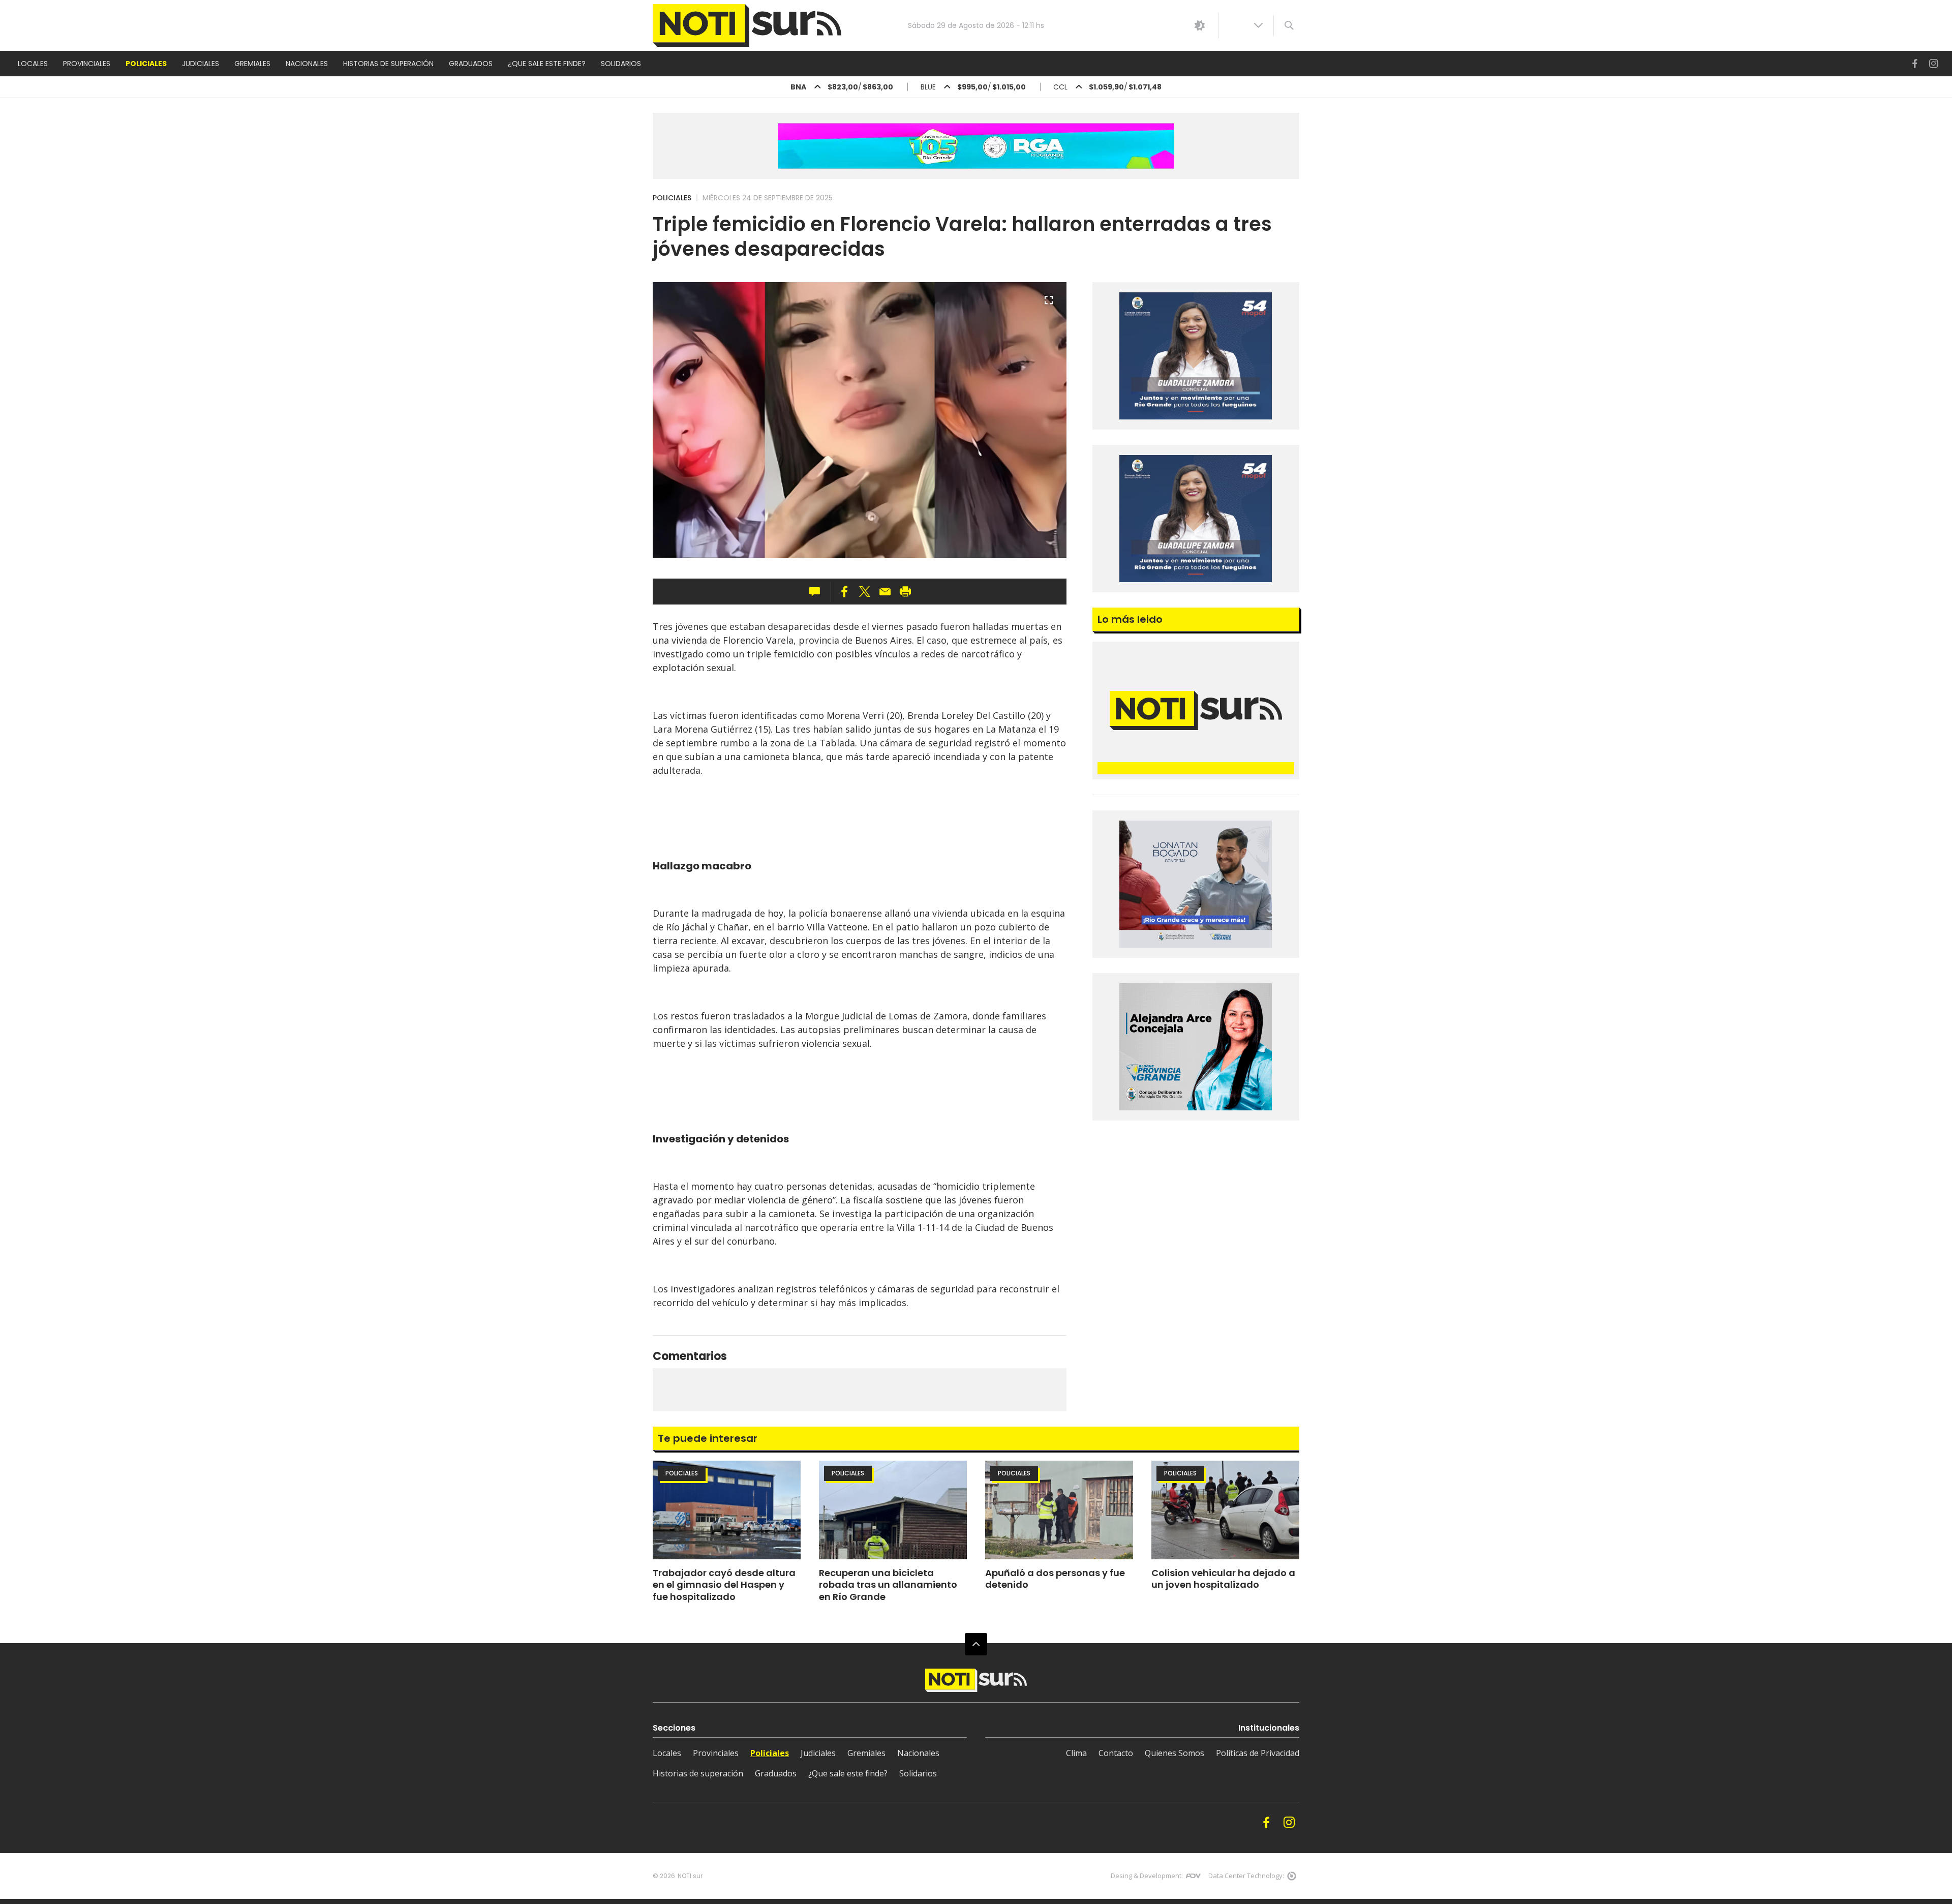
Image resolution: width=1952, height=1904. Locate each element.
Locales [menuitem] (33, 64)
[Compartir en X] (865, 592)
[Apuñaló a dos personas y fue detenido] (1059, 1510)
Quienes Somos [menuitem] (1175, 1753)
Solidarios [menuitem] (621, 64)
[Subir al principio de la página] (976, 1644)
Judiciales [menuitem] (201, 64)
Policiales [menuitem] (146, 64)
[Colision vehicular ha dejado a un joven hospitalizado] (1225, 1510)
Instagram (1934, 64)
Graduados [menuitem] (471, 64)
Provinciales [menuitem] (87, 64)
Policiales (672, 198)
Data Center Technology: (1246, 1876)
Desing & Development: (1147, 1876)
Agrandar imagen (1049, 305)
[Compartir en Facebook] (844, 592)
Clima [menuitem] (1076, 1753)
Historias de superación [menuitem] (388, 64)
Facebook (1915, 64)
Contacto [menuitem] (1116, 1753)
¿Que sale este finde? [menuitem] (547, 64)
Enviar (885, 592)
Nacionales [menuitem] (307, 64)
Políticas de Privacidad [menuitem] (1258, 1753)
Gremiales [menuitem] (252, 64)
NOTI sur (690, 1876)
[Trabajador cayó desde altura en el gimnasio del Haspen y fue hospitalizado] (727, 1510)
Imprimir (905, 592)
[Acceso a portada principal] (747, 26)
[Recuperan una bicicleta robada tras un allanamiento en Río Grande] (893, 1510)
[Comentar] (818, 592)
